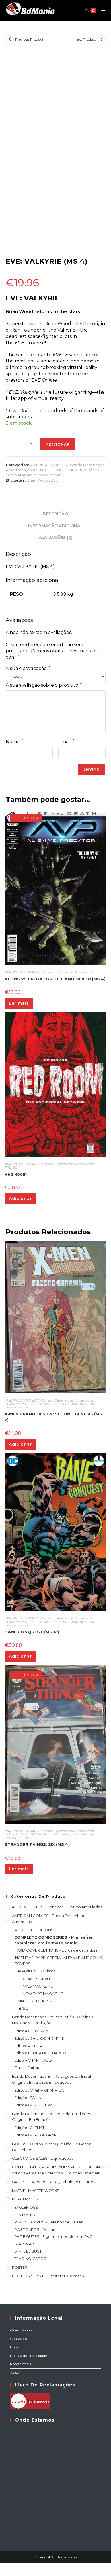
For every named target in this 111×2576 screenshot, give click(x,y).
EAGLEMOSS (26, 2207)
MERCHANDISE (26, 2199)
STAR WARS (25, 2244)
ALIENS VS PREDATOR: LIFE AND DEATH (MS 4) (55, 979)
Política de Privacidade (28, 2356)
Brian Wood (38, 480)
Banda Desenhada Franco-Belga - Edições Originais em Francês (51, 2117)
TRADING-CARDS (30, 2259)
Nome (14, 741)
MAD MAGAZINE (38, 1986)
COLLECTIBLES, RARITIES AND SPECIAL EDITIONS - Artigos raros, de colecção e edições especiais (58, 2170)
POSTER (20, 2267)
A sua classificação (28, 669)
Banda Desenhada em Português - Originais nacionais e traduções (53, 2020)
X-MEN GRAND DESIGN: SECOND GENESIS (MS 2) (53, 1417)
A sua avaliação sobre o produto (44, 685)
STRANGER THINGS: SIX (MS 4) (37, 1844)
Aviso (14, 2372)
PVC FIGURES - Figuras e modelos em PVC (53, 2236)
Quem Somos (21, 2330)
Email (66, 741)
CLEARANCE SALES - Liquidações (43, 2158)
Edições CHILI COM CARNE (39, 2038)
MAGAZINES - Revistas (35, 1971)
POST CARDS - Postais (35, 2229)
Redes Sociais (20, 2364)
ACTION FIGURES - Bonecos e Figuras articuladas (57, 1907)
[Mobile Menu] (101, 10)
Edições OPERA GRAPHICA (39, 2090)
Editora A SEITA (28, 2046)
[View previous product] (10, 39)
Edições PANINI (28, 2098)
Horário (16, 2347)
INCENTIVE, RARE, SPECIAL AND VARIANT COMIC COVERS (59, 1961)
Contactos (18, 2339)
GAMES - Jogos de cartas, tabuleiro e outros (54, 2182)
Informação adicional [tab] (55, 526)
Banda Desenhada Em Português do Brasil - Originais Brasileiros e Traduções (53, 2079)
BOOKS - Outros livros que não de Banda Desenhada (52, 2147)
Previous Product (29, 39)
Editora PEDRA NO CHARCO (40, 2053)
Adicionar (58, 444)
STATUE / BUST (28, 2251)
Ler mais (19, 1003)
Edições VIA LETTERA (33, 2105)
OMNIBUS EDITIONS (33, 2001)
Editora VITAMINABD (33, 2060)
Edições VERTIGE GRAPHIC (39, 2135)
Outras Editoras (28, 2068)
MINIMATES (25, 2215)
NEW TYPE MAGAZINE (43, 1994)
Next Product (85, 39)
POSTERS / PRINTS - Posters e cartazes (48, 2276)
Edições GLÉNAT (29, 2128)
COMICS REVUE (37, 1979)
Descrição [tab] (55, 514)
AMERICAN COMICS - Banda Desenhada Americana (49, 972)
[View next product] (102, 39)
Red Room (16, 1174)
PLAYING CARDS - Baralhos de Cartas (48, 2222)
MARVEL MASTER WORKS (36, 2191)
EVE (54, 480)
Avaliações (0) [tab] (56, 538)
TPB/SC (11, 1167)
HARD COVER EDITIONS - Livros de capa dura (56, 1950)
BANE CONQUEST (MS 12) (32, 1632)
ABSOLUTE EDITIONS (34, 1930)
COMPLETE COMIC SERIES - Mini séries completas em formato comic (51, 1405)
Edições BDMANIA (31, 2031)
